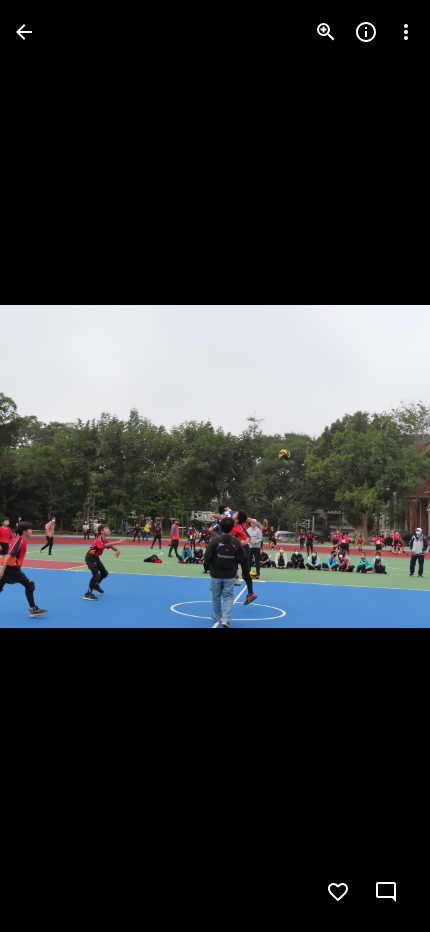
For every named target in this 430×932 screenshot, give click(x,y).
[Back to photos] (24, 32)
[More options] (406, 32)
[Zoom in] (326, 32)
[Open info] (366, 32)
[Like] (338, 892)
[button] (56, 466)
